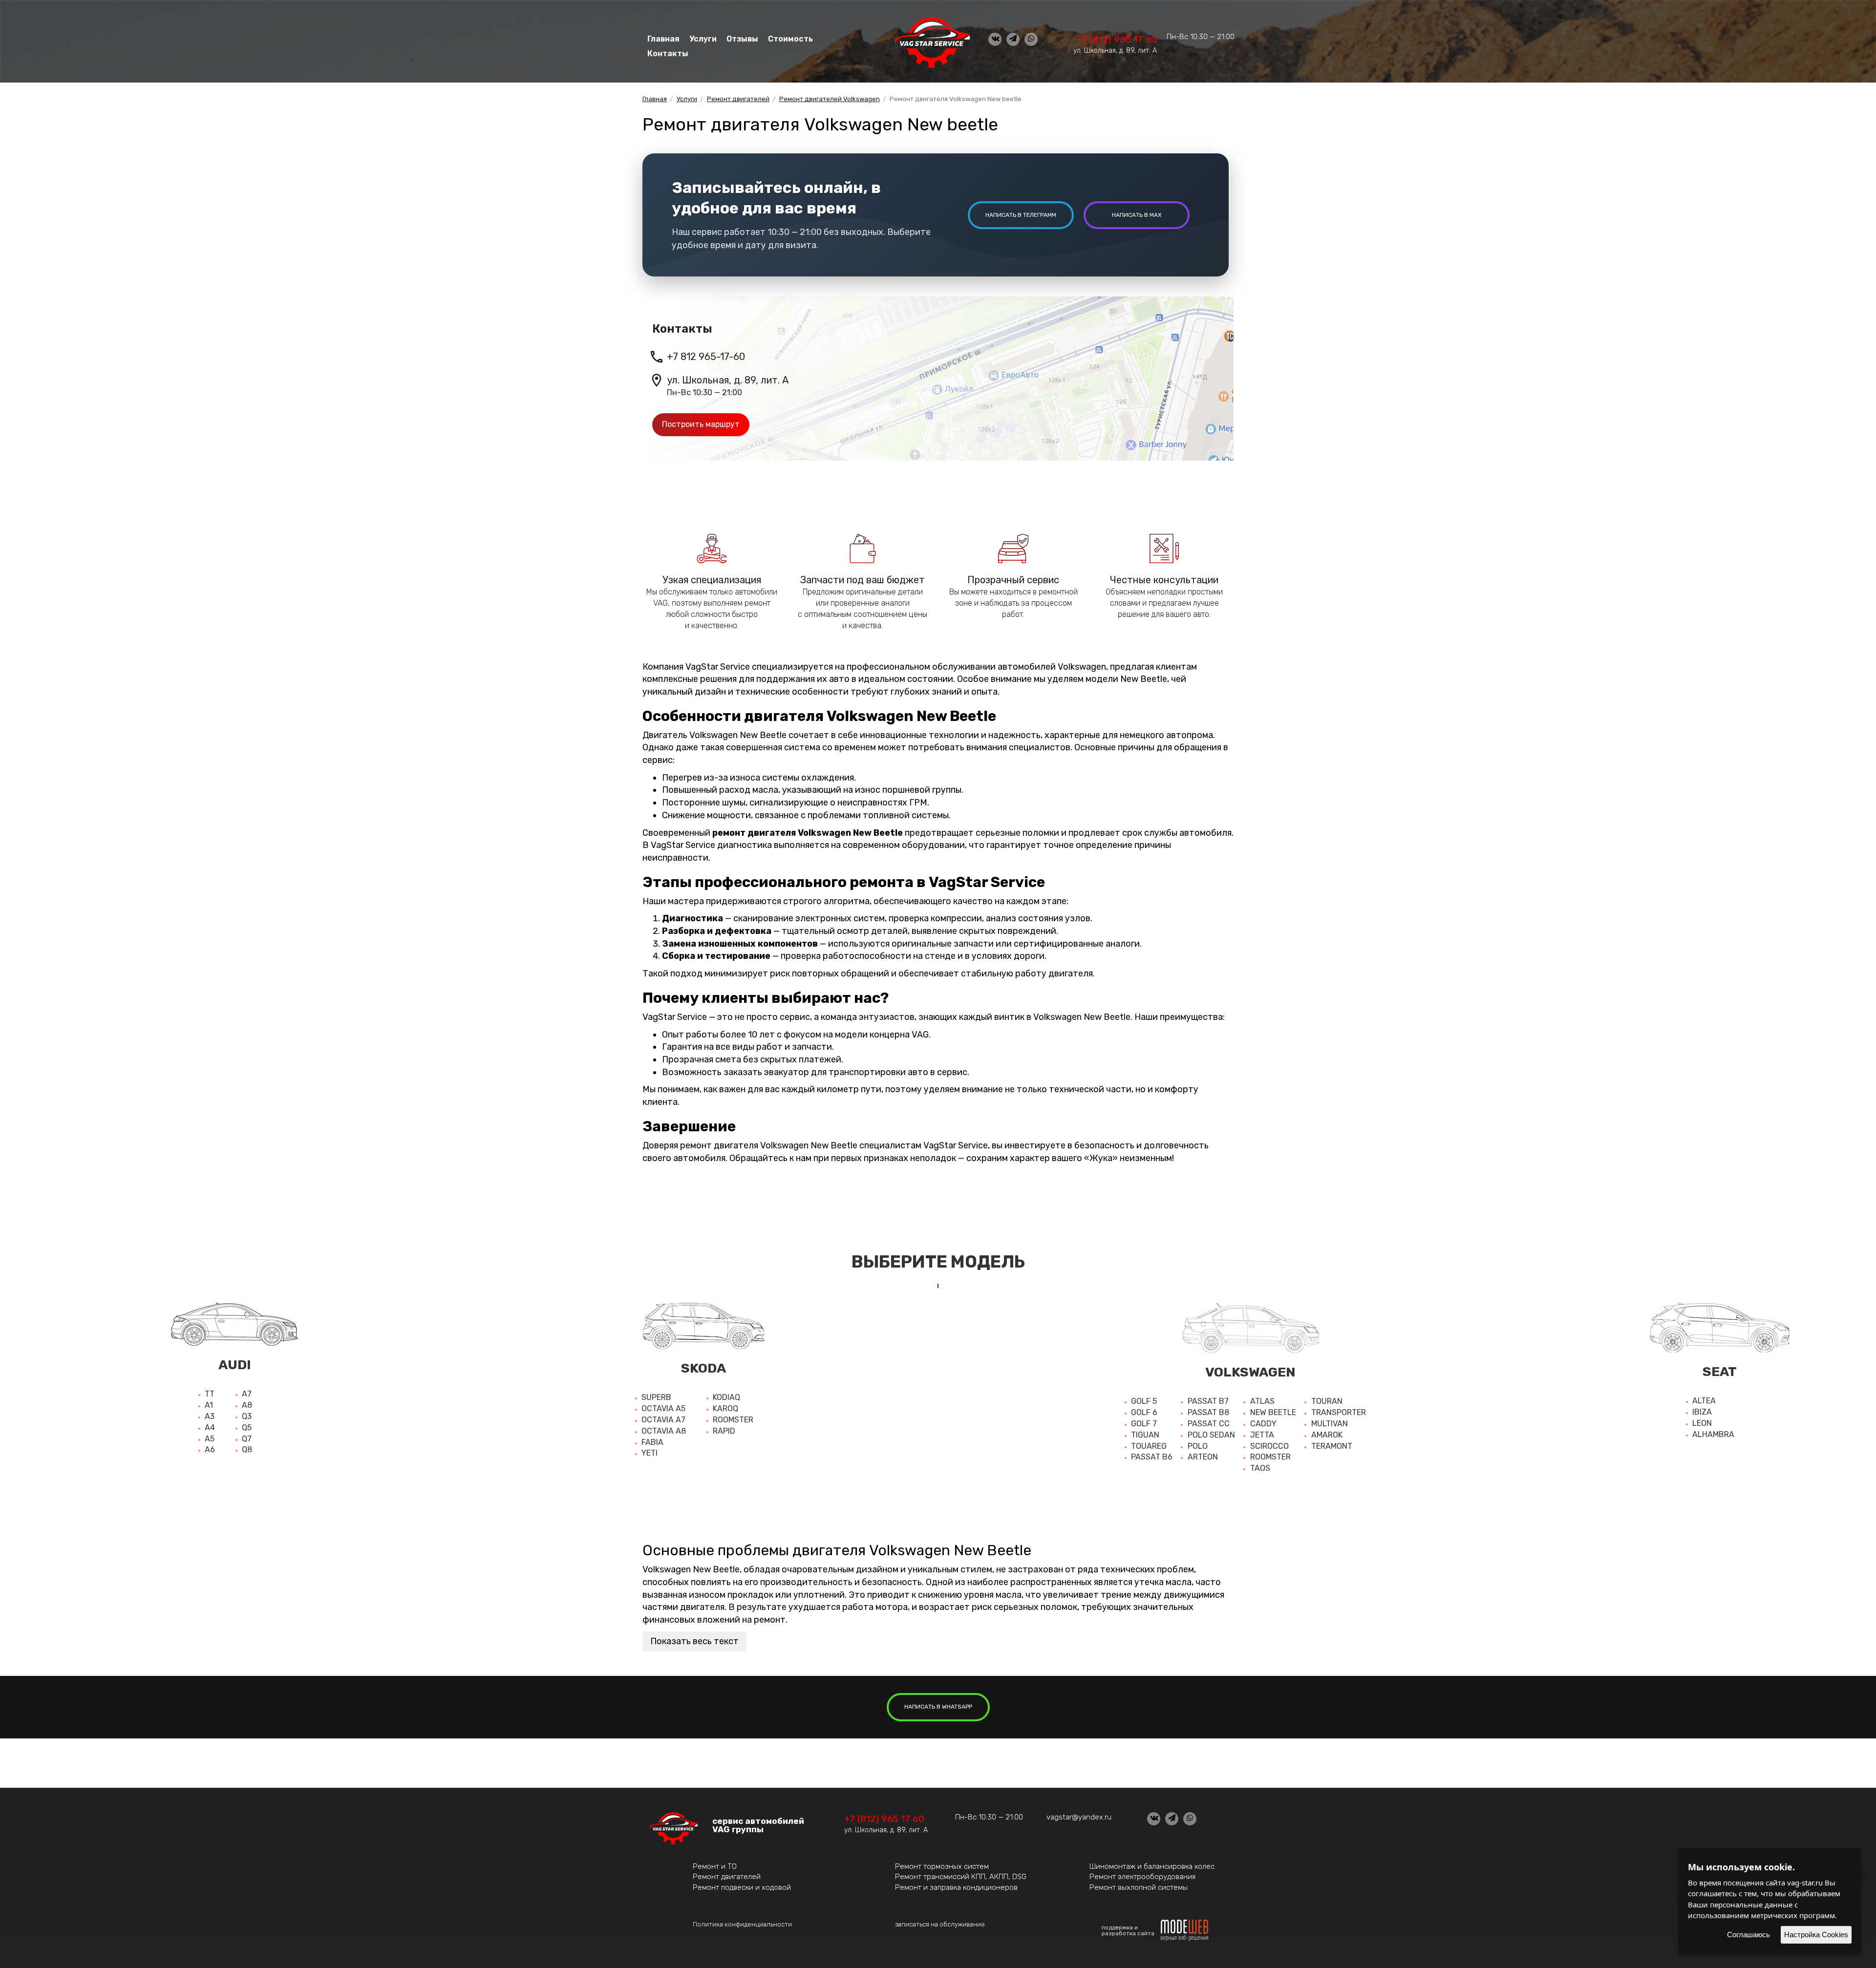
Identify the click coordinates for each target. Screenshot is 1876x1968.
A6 (210, 1450)
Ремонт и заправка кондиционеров (956, 1887)
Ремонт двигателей (727, 1877)
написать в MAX (1137, 215)
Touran (1327, 1401)
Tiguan (1145, 1435)
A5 (210, 1439)
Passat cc (1209, 1424)
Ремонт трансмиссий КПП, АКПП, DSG (961, 1877)
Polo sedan (1211, 1435)
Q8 (247, 1450)
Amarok (1327, 1435)
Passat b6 (1152, 1457)
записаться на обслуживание (940, 1924)
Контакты (668, 53)
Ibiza (1702, 1412)
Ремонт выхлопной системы (1139, 1887)
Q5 (247, 1428)
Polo (1198, 1446)
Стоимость (790, 39)
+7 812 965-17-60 (706, 357)
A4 (210, 1428)
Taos (1260, 1468)
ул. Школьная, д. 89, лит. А (1115, 51)
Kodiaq (726, 1397)
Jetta (1262, 1435)
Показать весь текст (694, 1641)
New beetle (1273, 1412)
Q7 (247, 1439)
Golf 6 (1144, 1412)
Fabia (652, 1442)
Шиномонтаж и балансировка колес (1152, 1866)
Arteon (1203, 1457)
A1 (209, 1405)
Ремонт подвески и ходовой (742, 1887)
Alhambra (1713, 1434)
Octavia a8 (664, 1431)
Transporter (1339, 1412)
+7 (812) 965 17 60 (1117, 39)
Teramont (1332, 1446)
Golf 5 (1144, 1401)
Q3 (247, 1416)
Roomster (733, 1420)
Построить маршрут (701, 424)
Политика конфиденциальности (742, 1924)
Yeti (650, 1453)
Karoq (725, 1408)
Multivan (1330, 1424)
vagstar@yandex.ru (1079, 1817)
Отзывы (742, 39)
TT (210, 1394)
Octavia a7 (663, 1420)
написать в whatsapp (938, 1707)
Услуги (703, 39)
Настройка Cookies (1816, 1935)
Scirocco (1269, 1446)
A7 (247, 1394)
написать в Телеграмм (1021, 215)
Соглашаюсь (1748, 1935)
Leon (1702, 1423)
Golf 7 (1144, 1424)
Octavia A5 (663, 1408)
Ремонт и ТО (715, 1866)
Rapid (724, 1431)
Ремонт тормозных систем (942, 1866)
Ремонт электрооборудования (1142, 1877)
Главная (663, 39)
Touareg (1149, 1446)
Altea (1704, 1401)
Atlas (1262, 1401)
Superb (656, 1397)
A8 (247, 1405)
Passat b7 (1208, 1401)
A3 (210, 1416)
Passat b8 (1208, 1412)
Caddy (1263, 1424)
